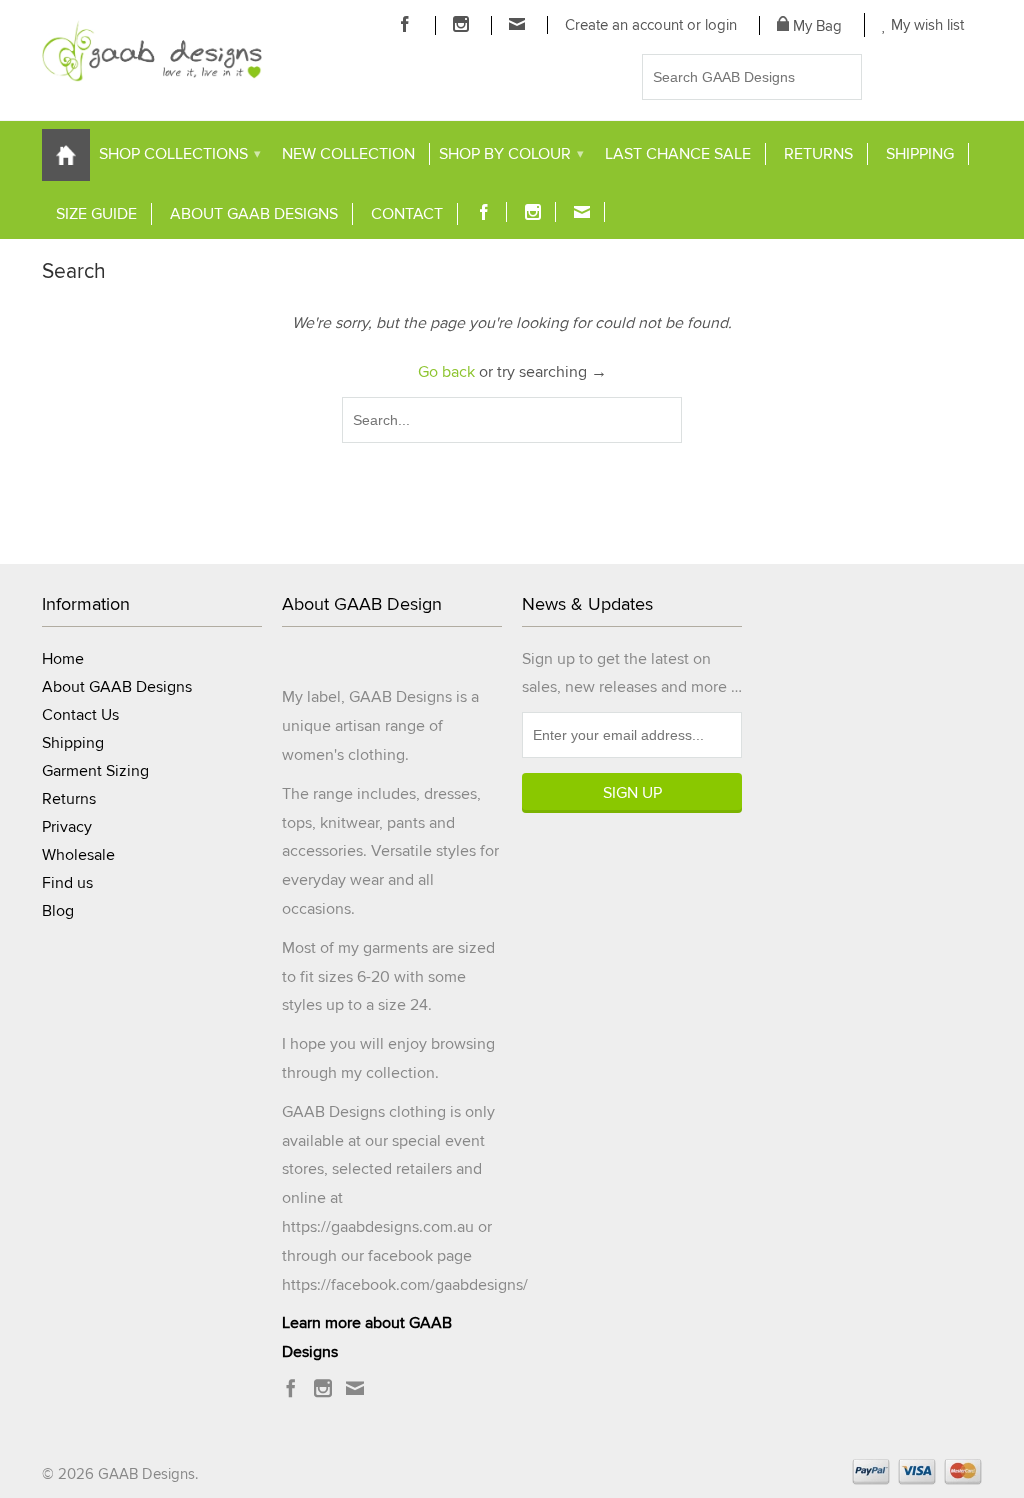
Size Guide (96, 214)
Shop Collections (180, 154)
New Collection (348, 154)
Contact (407, 214)
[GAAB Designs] (152, 51)
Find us (67, 883)
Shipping (920, 154)
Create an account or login (651, 25)
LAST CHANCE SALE (678, 154)
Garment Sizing (95, 771)
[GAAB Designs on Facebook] (405, 24)
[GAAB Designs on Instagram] (461, 24)
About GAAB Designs (254, 214)
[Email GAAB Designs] (517, 24)
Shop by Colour (511, 154)
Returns (818, 154)
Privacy (67, 827)
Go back (446, 372)
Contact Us (80, 715)
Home (63, 659)
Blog (58, 911)
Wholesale (78, 855)
